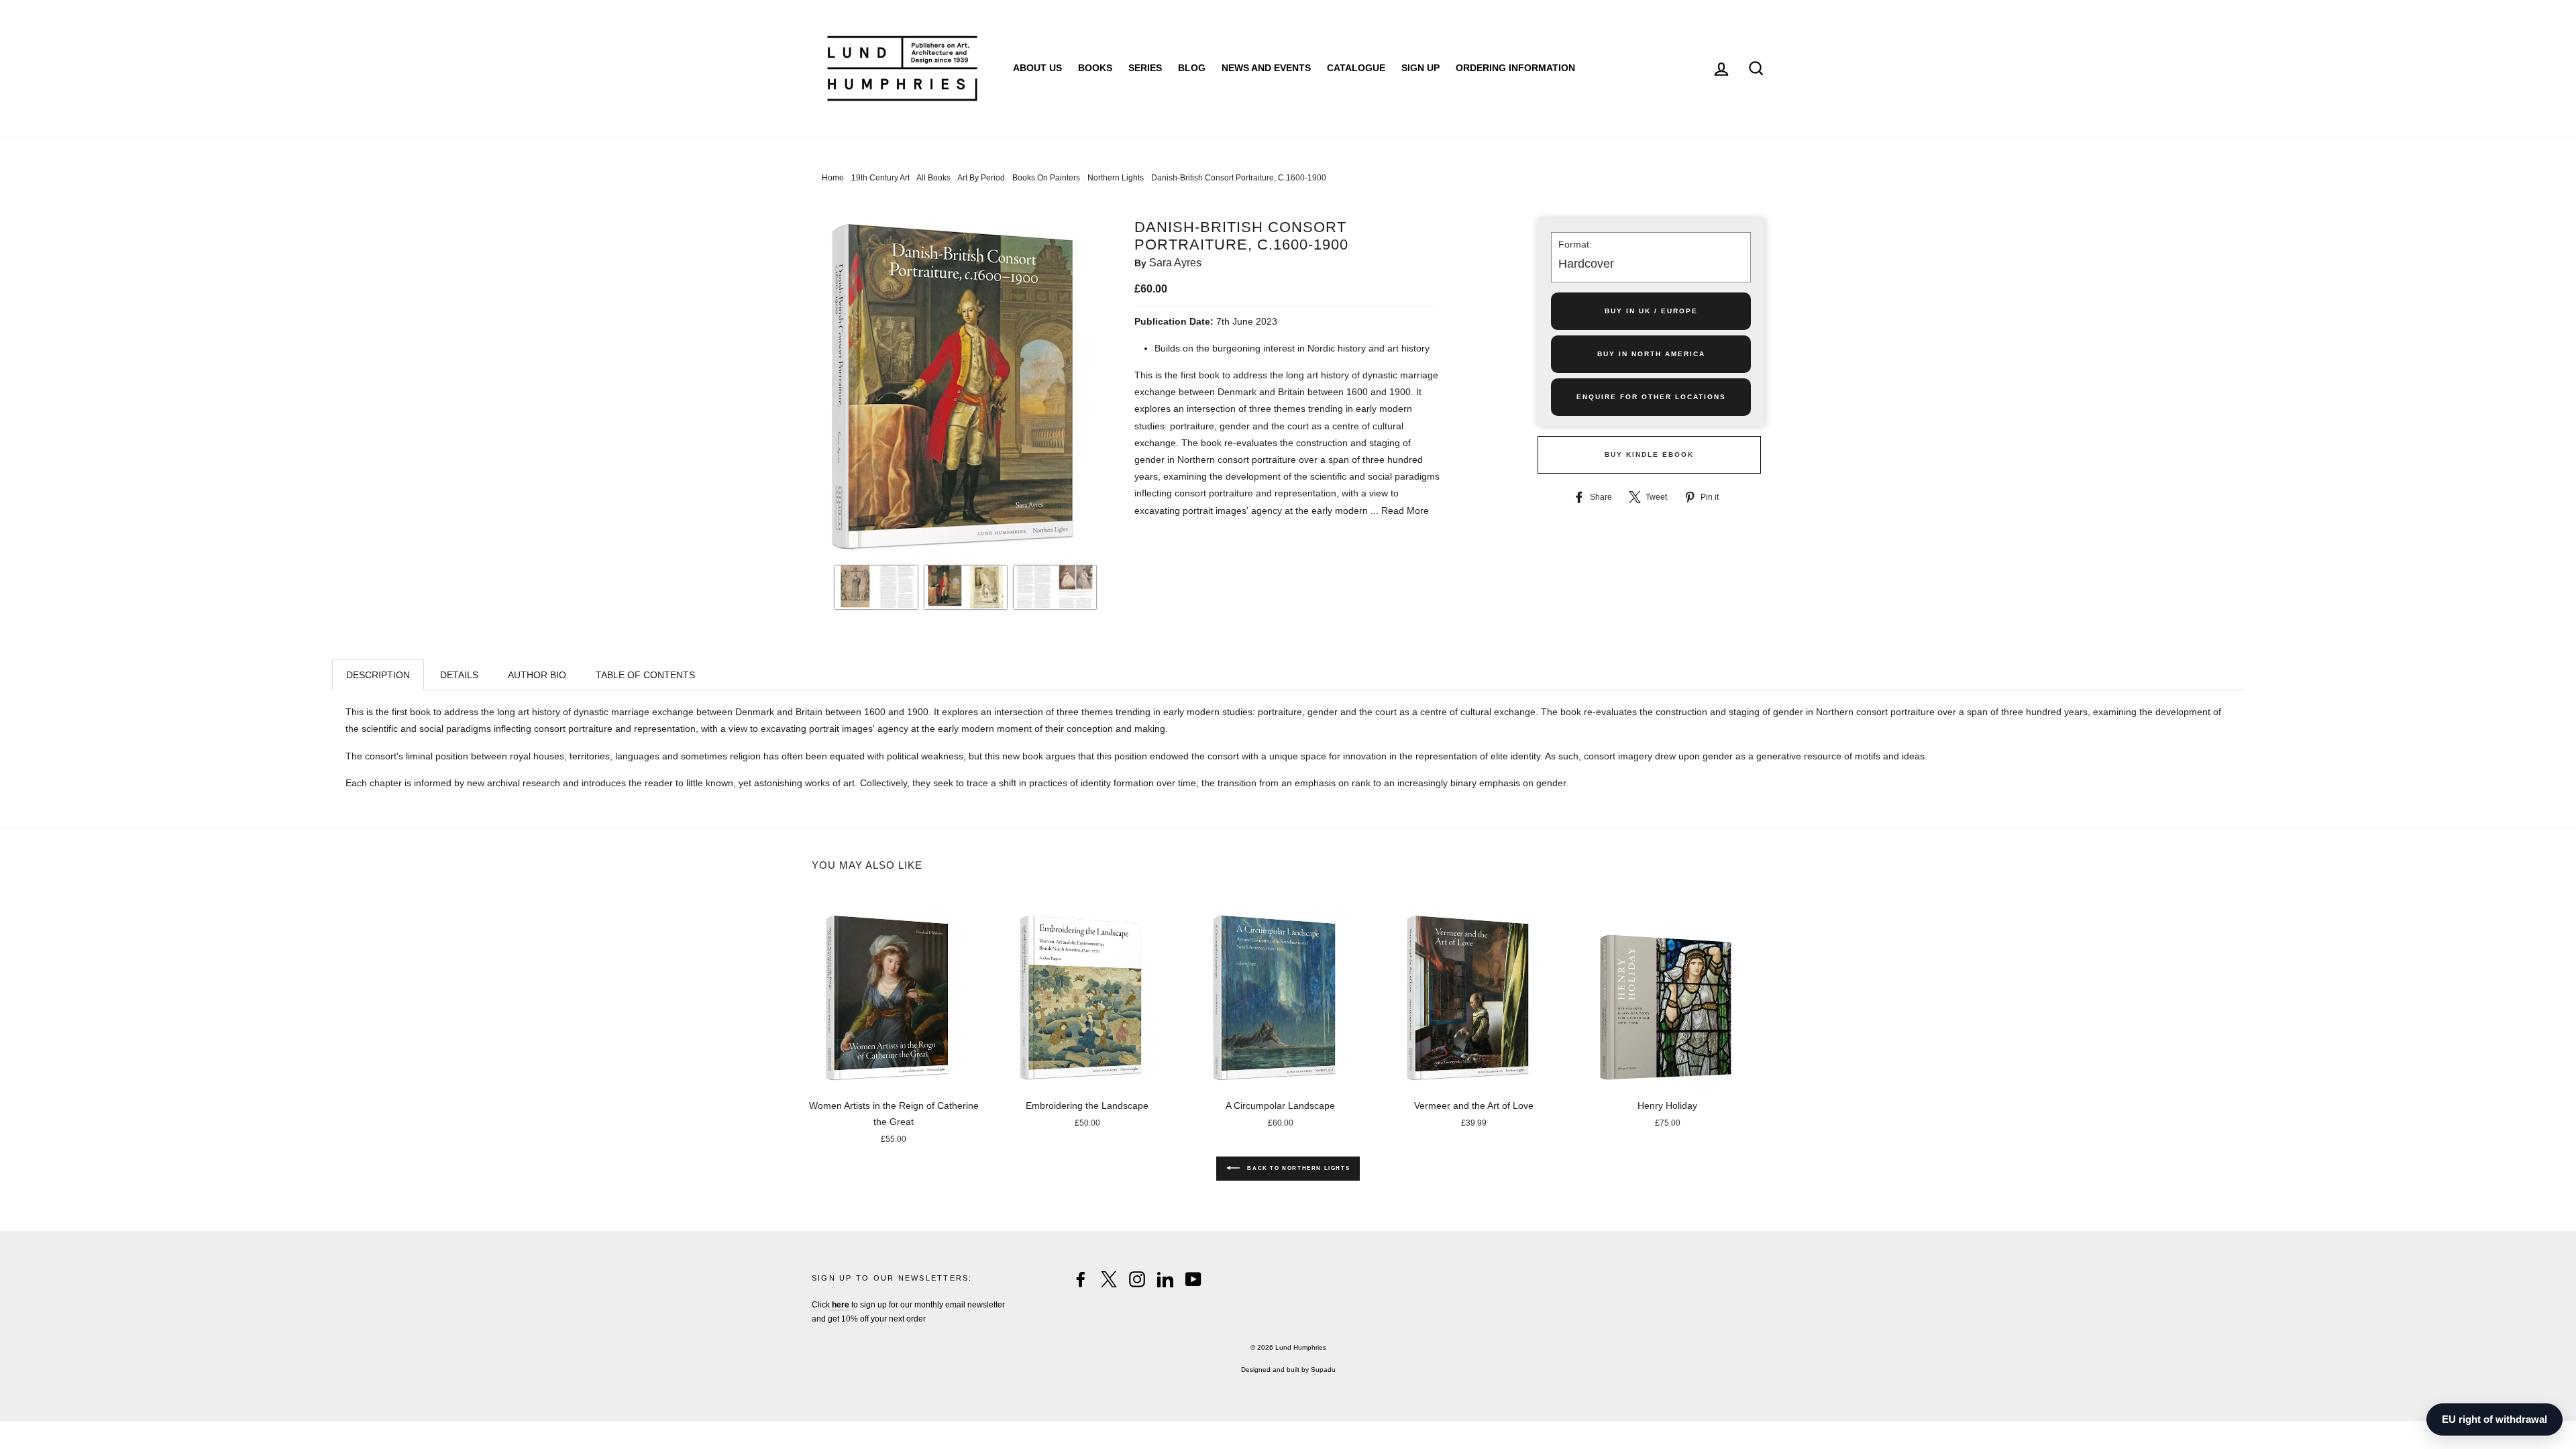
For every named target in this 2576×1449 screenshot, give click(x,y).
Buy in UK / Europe (1651, 311)
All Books (933, 178)
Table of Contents (645, 675)
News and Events (1266, 68)
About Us (1037, 68)
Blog (1192, 68)
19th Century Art (880, 178)
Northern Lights (1116, 178)
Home (833, 178)
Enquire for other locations (1651, 397)
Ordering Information (1515, 68)
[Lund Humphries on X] (1109, 1279)
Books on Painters (1046, 178)
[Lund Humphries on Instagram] (1137, 1279)
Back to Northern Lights (1297, 1168)
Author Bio (537, 675)
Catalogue (1356, 68)
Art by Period (981, 178)
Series (1145, 68)
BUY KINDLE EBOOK (1649, 454)
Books (1095, 68)
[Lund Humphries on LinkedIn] (1165, 1279)
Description (378, 675)
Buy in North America (1651, 354)
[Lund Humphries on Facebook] (1081, 1279)
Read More (1405, 511)
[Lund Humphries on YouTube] (1193, 1279)
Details (459, 675)
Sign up (1420, 68)
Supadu (1323, 1370)
